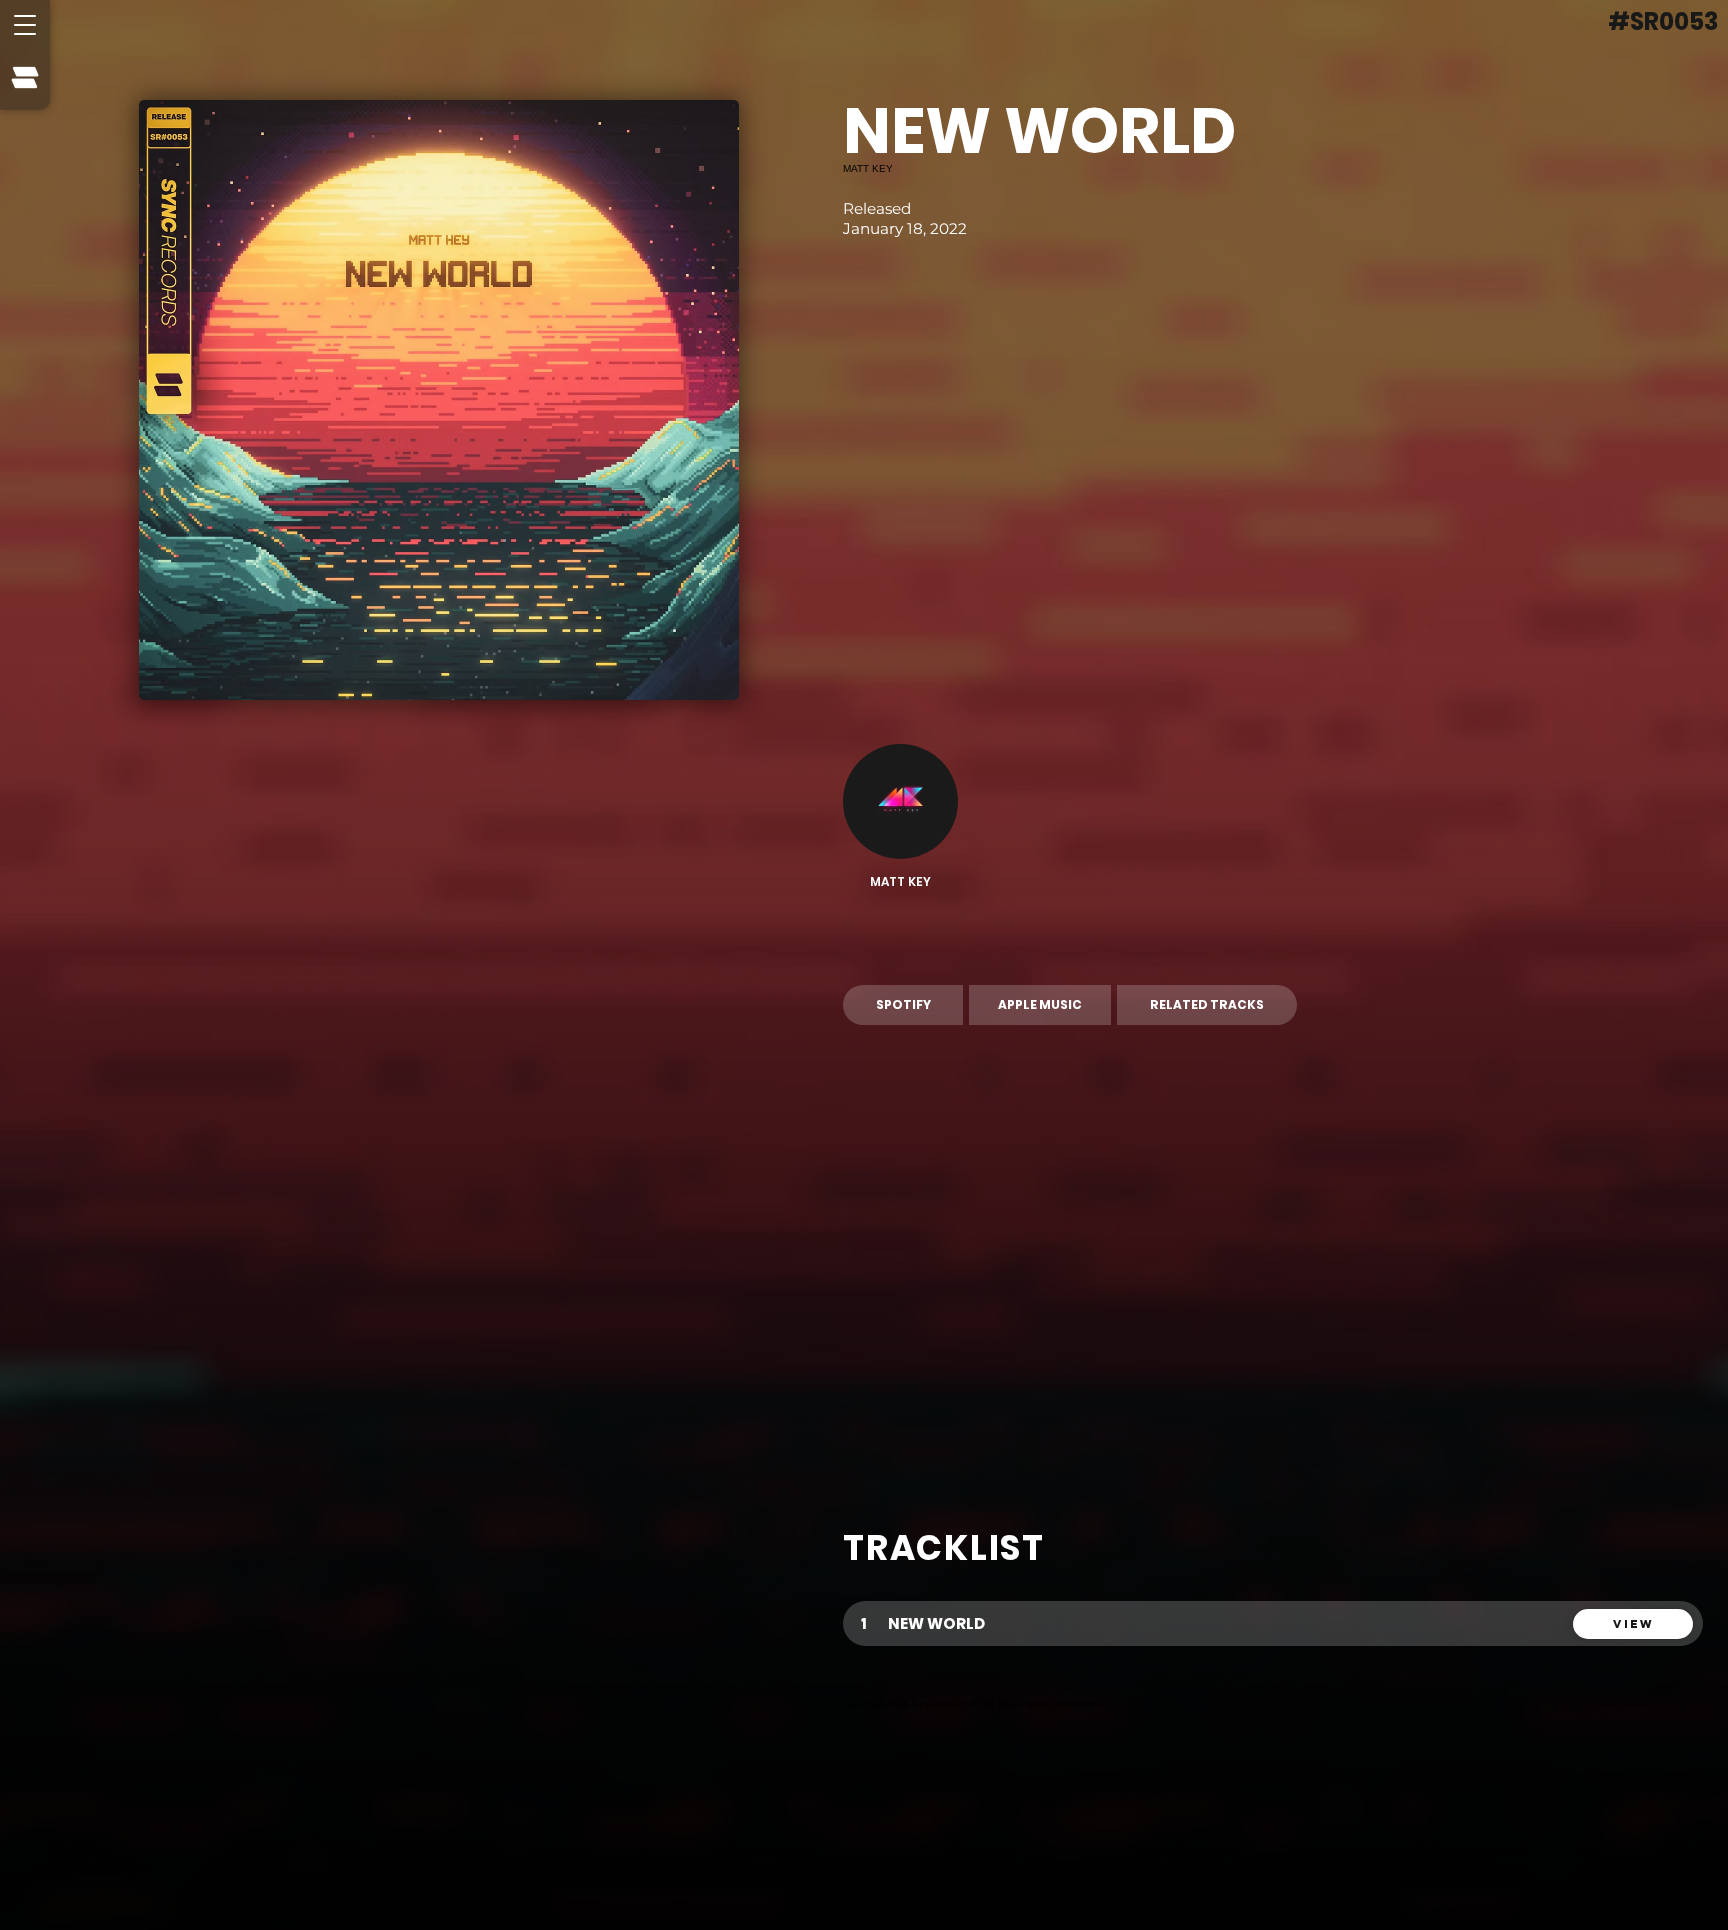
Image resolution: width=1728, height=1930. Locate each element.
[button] (25, 25)
